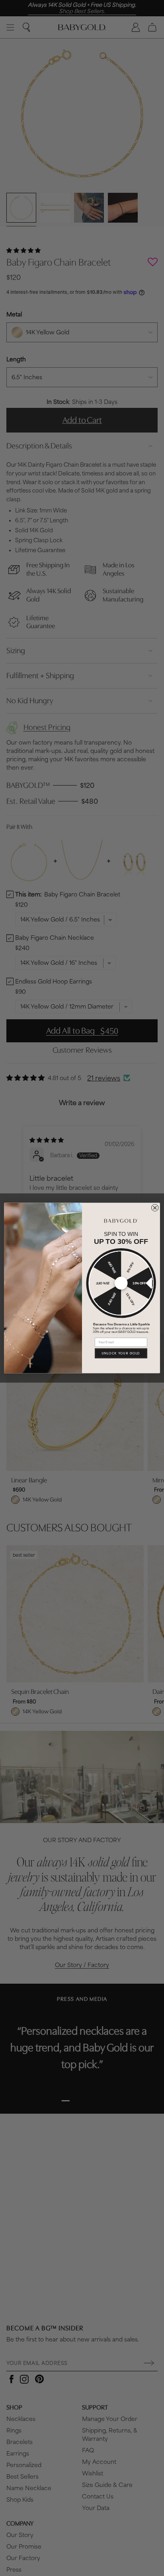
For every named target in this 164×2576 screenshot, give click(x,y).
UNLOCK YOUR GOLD (121, 1353)
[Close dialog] (155, 1208)
